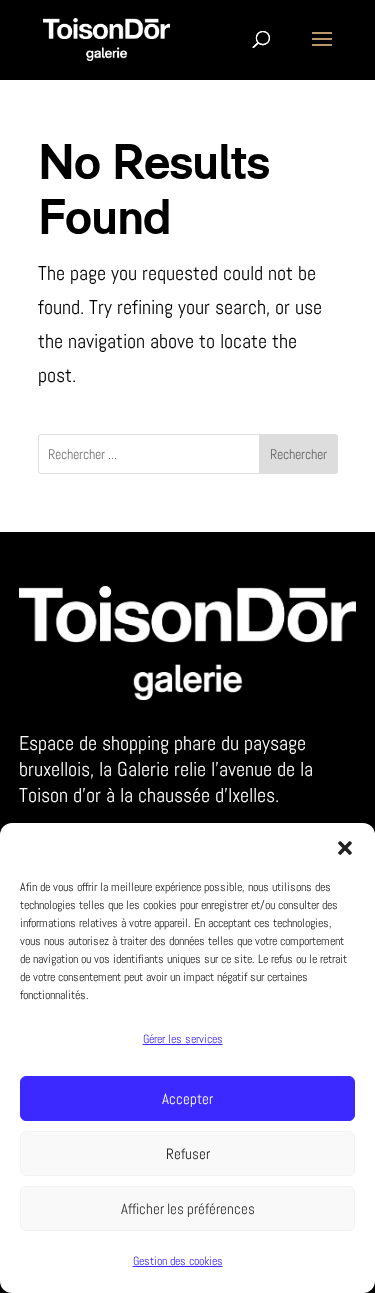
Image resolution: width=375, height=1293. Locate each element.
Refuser (188, 1153)
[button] (345, 848)
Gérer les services (183, 1039)
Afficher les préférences (188, 1208)
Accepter (187, 1098)
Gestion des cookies (178, 1261)
